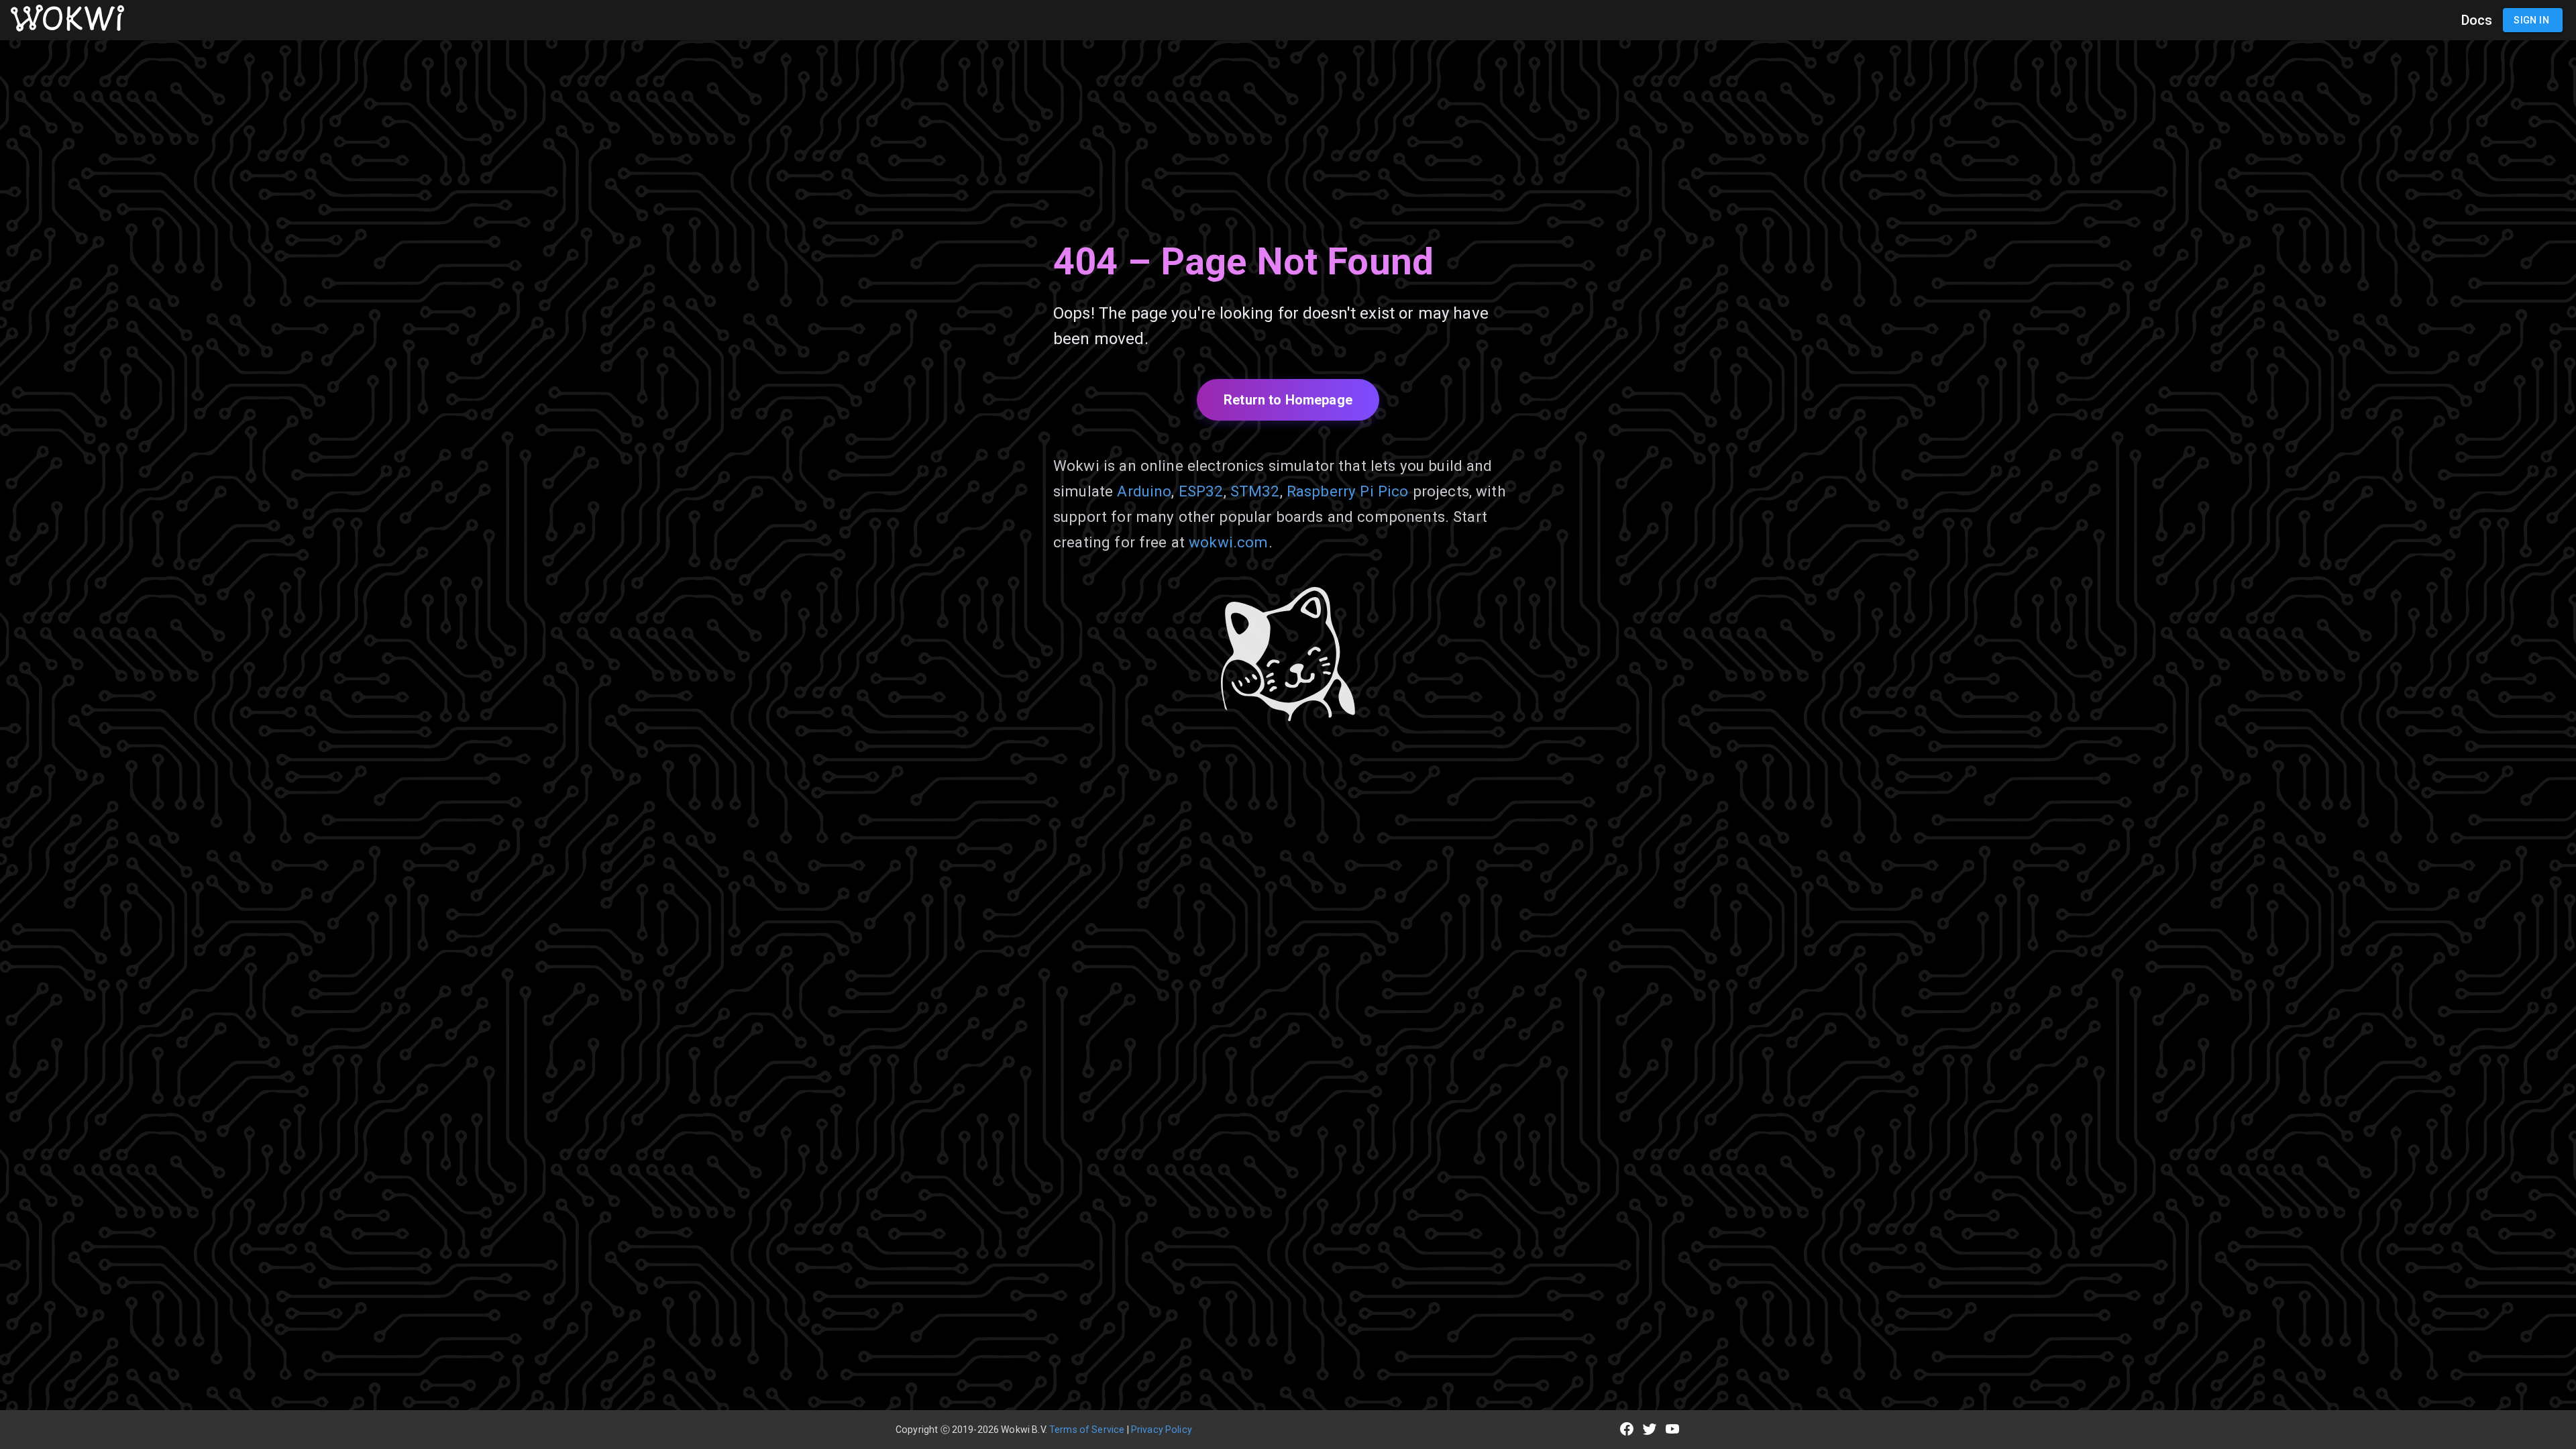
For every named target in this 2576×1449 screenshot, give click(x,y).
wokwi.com (1228, 542)
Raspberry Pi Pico (1348, 491)
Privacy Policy (1162, 1430)
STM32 (1255, 491)
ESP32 (1201, 491)
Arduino (1144, 491)
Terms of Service (1087, 1430)
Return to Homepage (1288, 400)
